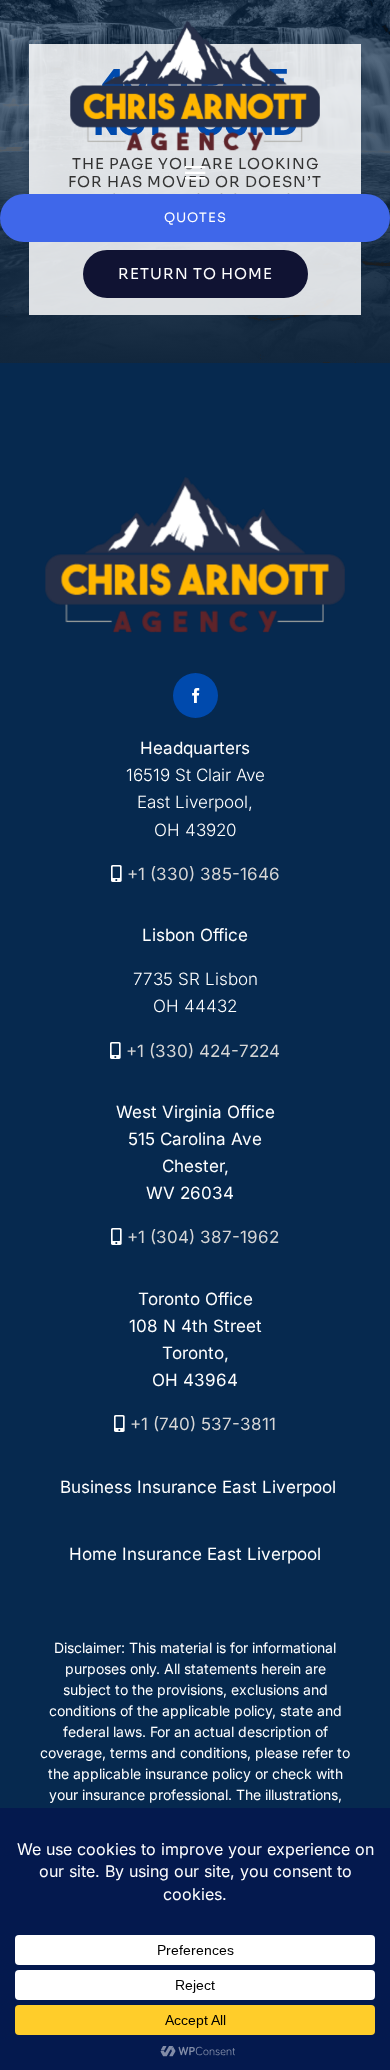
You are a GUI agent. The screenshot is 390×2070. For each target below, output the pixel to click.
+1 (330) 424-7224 (203, 1051)
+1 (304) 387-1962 (203, 1237)
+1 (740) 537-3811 (203, 1424)
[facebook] (195, 695)
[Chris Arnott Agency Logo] (195, 28)
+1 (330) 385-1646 (203, 874)
